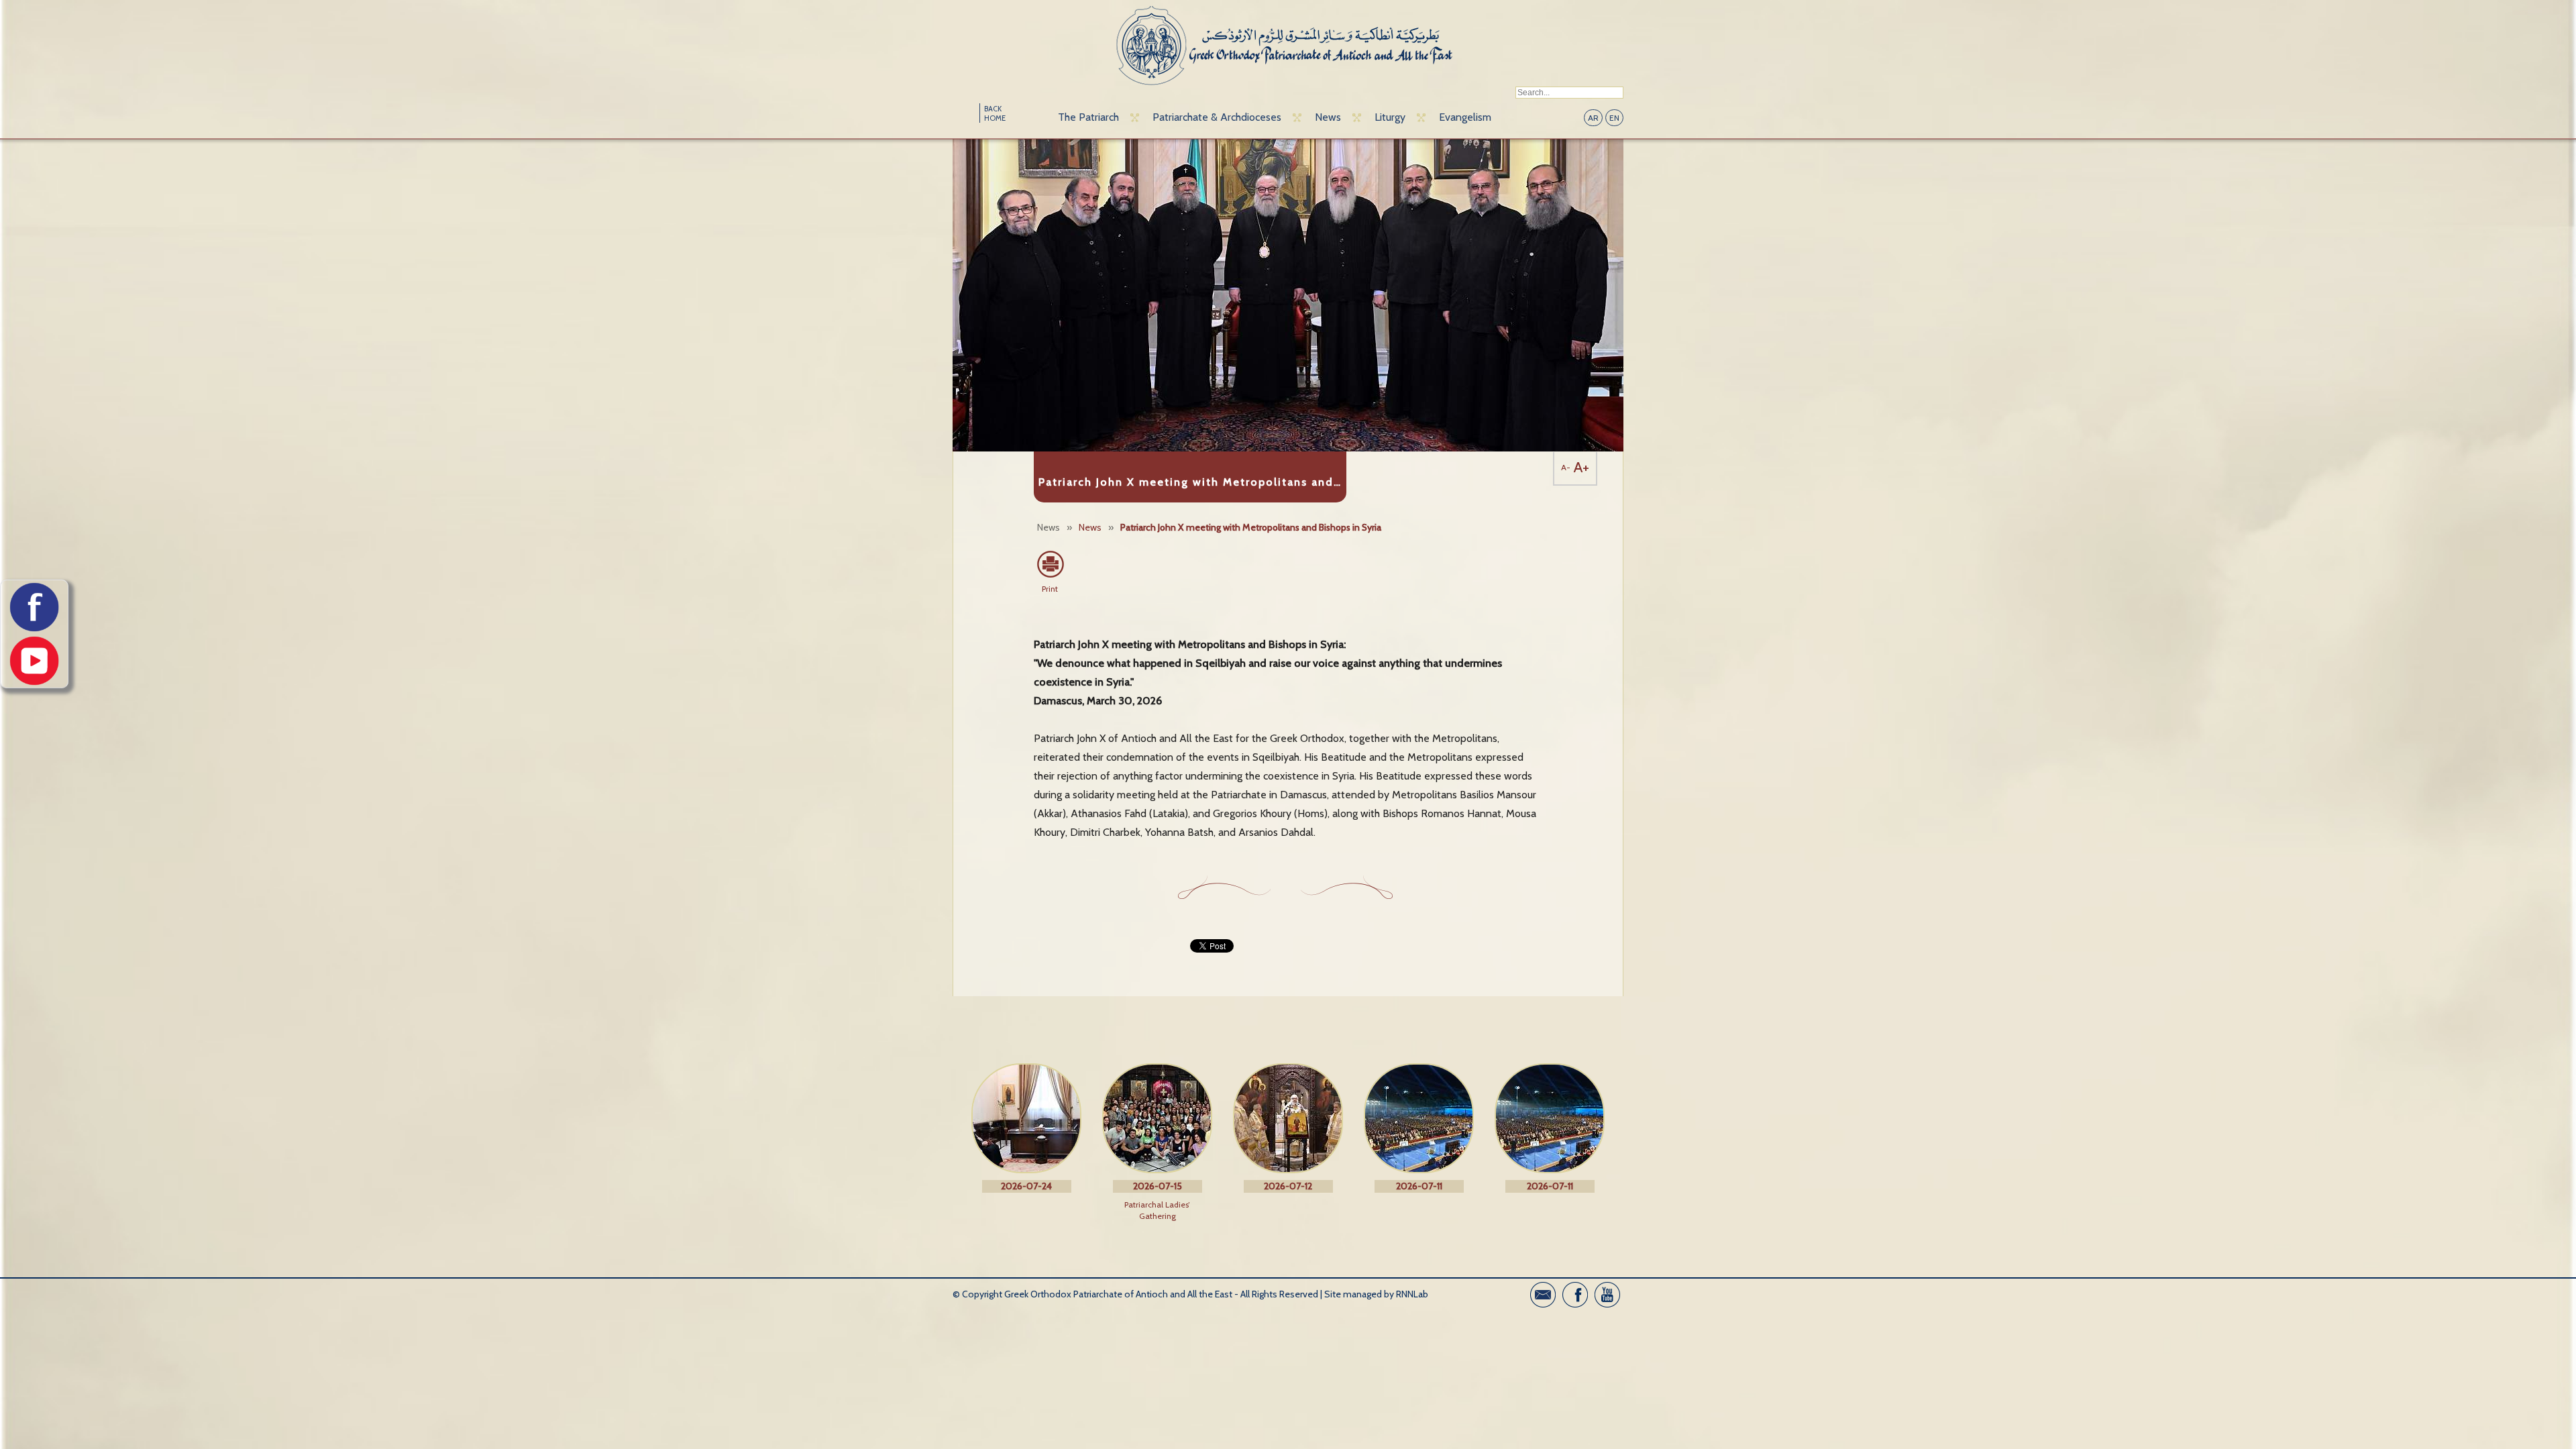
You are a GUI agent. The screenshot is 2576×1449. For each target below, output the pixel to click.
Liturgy (1390, 117)
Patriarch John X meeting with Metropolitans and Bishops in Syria (1251, 527)
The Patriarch (1088, 117)
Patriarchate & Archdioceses (1217, 117)
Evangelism (1465, 117)
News (1328, 117)
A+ (1581, 467)
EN (1614, 118)
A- (1566, 467)
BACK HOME (995, 113)
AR (1593, 118)
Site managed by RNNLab (1376, 1294)
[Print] (1050, 564)
